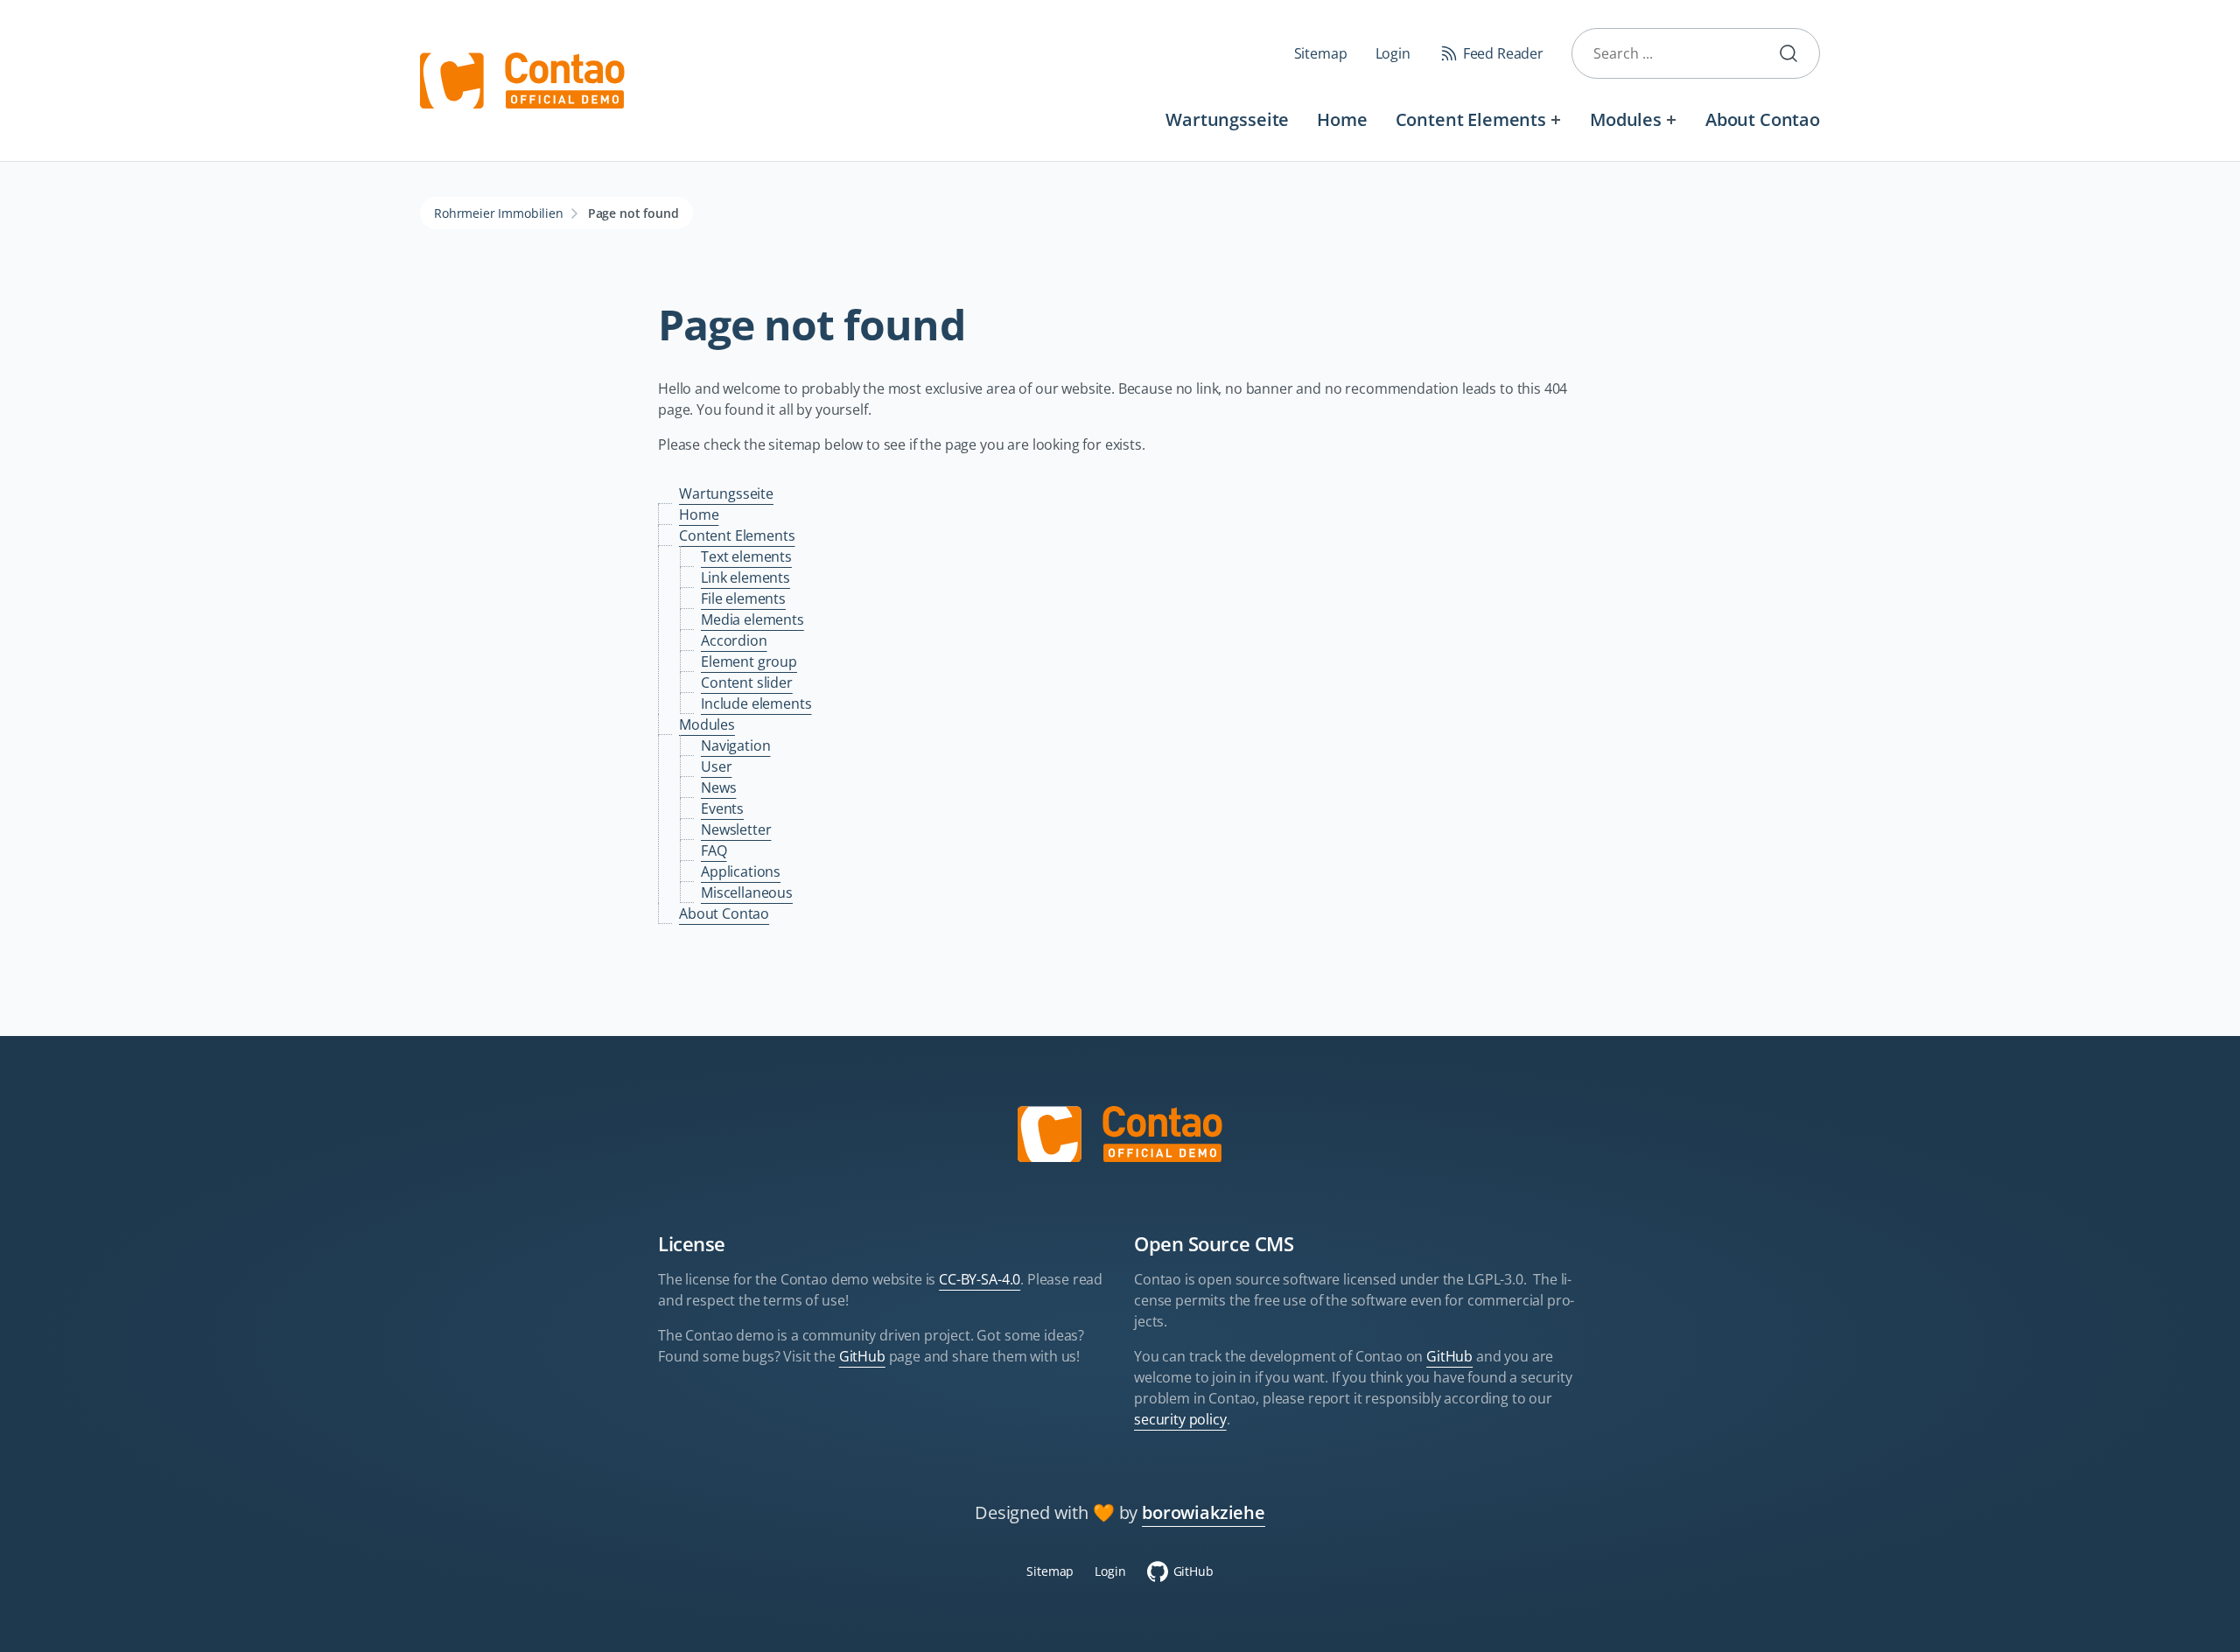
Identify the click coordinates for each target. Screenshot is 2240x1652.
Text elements (746, 556)
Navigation (735, 745)
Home (1342, 119)
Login (1393, 53)
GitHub (862, 1356)
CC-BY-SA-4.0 (980, 1279)
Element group (749, 661)
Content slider (747, 682)
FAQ (714, 850)
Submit (1795, 53)
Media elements (752, 619)
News (718, 787)
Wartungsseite (1227, 119)
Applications (741, 871)
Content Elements (1471, 119)
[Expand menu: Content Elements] (1556, 119)
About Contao (1763, 119)
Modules (1626, 119)
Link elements (745, 577)
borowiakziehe (1204, 1512)
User (716, 766)
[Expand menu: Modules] (1672, 119)
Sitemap (1321, 53)
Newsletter (736, 829)
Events (722, 808)
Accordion (734, 640)
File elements (743, 598)
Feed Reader (1503, 53)
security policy (1180, 1419)
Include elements (756, 703)
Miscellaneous (747, 892)
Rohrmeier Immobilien (499, 213)
